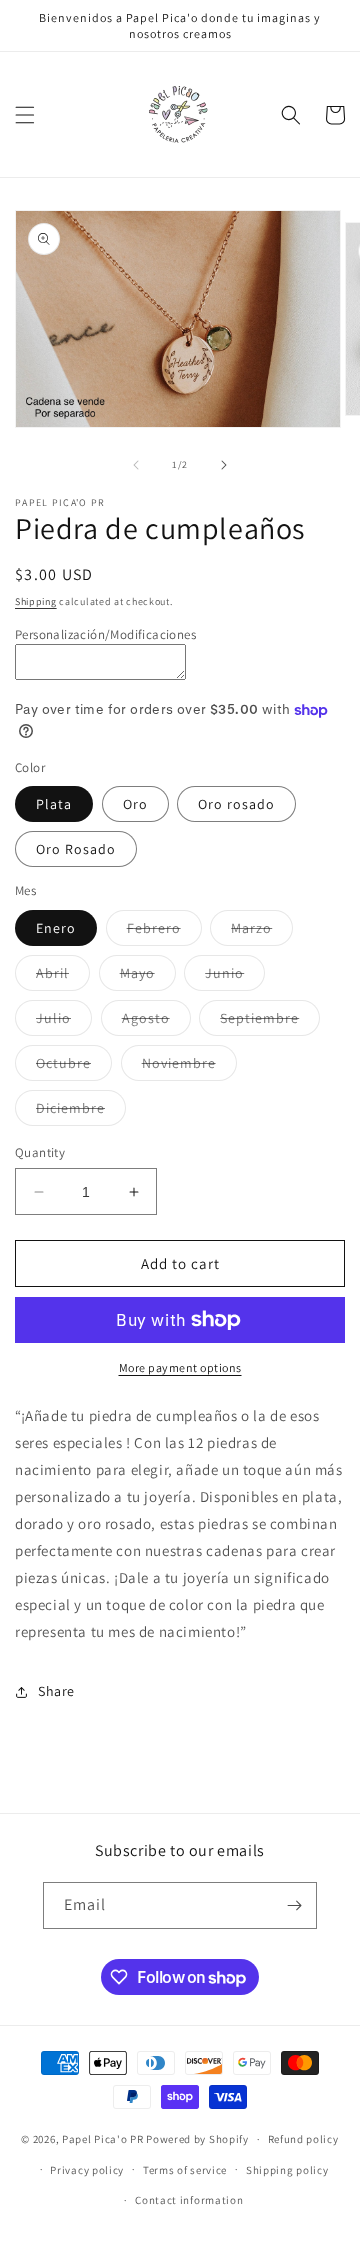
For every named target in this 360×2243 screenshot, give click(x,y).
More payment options (180, 1367)
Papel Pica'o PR (103, 2139)
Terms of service (185, 2170)
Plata (54, 804)
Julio (64, 1022)
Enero (56, 928)
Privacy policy (87, 2170)
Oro (135, 804)
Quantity (40, 1152)
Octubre (74, 1067)
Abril (63, 977)
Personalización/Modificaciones (105, 634)
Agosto (156, 1022)
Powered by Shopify (197, 2139)
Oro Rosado (76, 849)
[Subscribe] (294, 1905)
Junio (235, 977)
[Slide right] (224, 465)
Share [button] (56, 1691)
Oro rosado (236, 804)
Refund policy (303, 2139)
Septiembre (270, 1022)
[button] (25, 115)
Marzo (262, 932)
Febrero (164, 932)
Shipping (36, 601)
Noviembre (189, 1067)
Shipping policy (287, 2170)
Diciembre (81, 1112)
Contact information (189, 2200)
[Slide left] (136, 465)
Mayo (148, 977)
